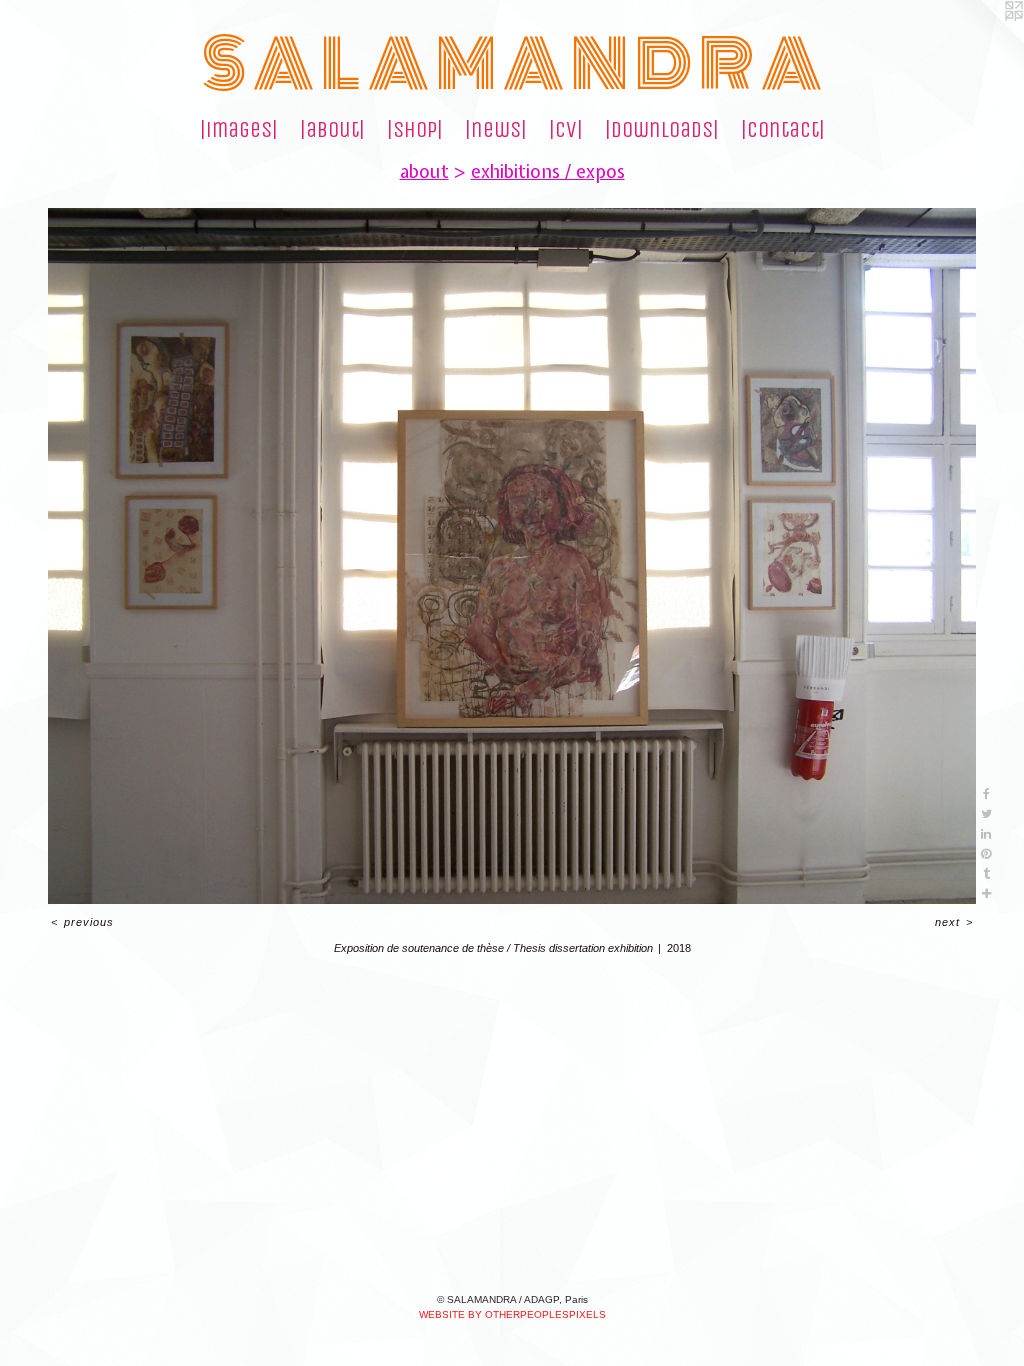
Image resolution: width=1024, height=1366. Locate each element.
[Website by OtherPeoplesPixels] (984, 40)
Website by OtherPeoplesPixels (512, 1314)
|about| (332, 130)
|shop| (415, 130)
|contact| (783, 130)
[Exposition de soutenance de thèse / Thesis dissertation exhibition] (512, 556)
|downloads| (662, 130)
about (424, 171)
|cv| (566, 130)
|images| (239, 130)
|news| (496, 130)
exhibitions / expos (548, 171)
